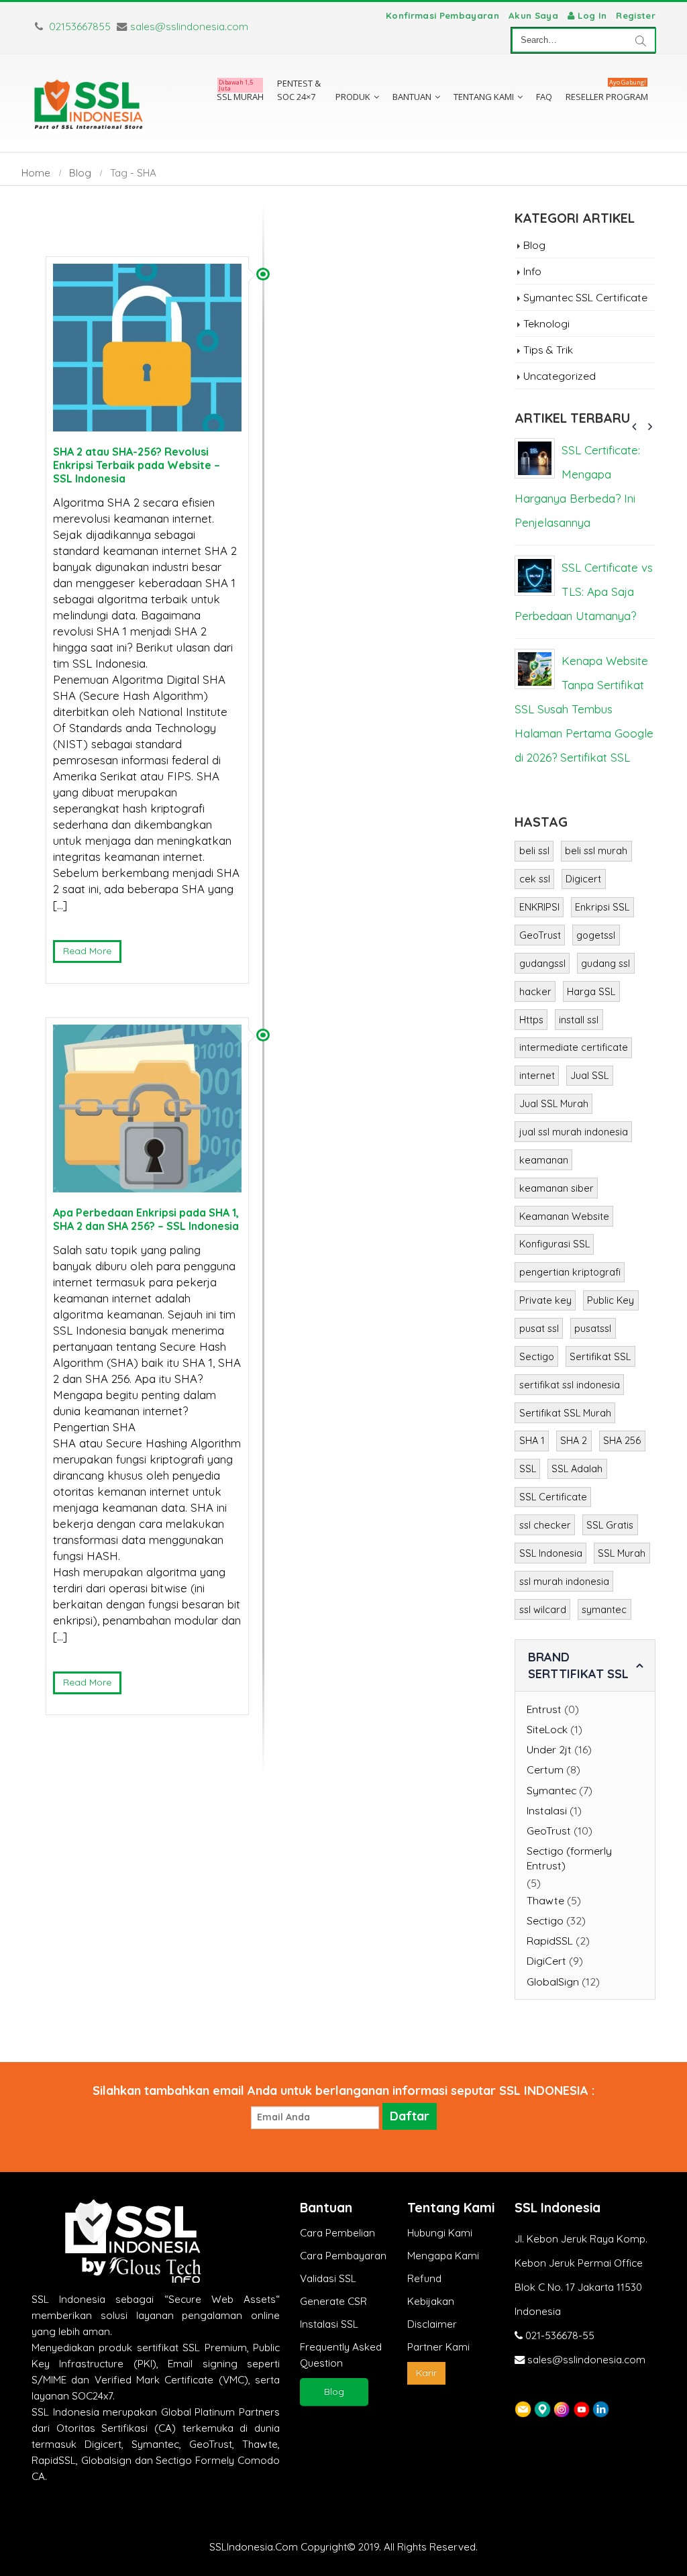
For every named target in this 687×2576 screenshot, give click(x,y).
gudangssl (542, 963)
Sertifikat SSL (600, 1356)
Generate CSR (333, 2301)
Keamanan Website (564, 1216)
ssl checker (545, 1525)
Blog (534, 245)
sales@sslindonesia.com (189, 27)
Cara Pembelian (337, 2233)
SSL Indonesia (551, 1553)
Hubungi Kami (440, 2233)
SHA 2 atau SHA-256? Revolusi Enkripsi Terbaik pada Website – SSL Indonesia (137, 465)
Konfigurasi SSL (554, 1244)
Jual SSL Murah (554, 1103)
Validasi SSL (328, 2278)
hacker (535, 991)
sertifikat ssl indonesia (570, 1385)
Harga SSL (591, 991)
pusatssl (593, 1328)
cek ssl (535, 879)
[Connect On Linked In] (601, 2408)
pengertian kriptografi (570, 1272)
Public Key (611, 1300)
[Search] (641, 40)
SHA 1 (532, 1440)
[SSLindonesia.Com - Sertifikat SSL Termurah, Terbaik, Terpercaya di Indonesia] (89, 103)
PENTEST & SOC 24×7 (299, 90)
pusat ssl (539, 1328)
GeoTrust (540, 935)
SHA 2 (574, 1440)
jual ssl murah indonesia (574, 1132)
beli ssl (534, 851)
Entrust (544, 1709)
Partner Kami (438, 2347)
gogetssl (596, 935)
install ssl (579, 1020)
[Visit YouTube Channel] (581, 2408)
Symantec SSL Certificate (585, 297)
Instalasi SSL (329, 2324)
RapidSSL (550, 1941)
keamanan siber (557, 1188)
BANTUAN (412, 97)
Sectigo (537, 1356)
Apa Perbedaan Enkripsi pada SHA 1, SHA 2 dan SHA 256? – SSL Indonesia (146, 1219)
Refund (424, 2278)
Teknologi (546, 323)
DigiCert (546, 1961)
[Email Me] (523, 2408)
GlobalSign (553, 1981)
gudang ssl (605, 963)
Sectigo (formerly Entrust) (569, 1858)
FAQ (544, 97)
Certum (545, 1769)
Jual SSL (589, 1075)
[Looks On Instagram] (562, 2408)
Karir (426, 2373)
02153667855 (78, 27)
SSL (528, 1469)
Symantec (551, 1790)
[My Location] (542, 2408)
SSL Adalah (577, 1469)
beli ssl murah (596, 851)
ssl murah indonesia (564, 1581)
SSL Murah (622, 1553)
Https (531, 1020)
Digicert (583, 879)
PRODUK (353, 97)
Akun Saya (533, 15)
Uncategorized (560, 376)
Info (532, 271)
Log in (592, 15)
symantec (604, 1609)
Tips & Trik (548, 350)
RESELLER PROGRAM (607, 93)
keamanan (544, 1160)
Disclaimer (432, 2324)
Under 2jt (549, 1749)
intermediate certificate (574, 1047)
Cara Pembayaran (343, 2256)
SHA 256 (622, 1440)
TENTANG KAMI (484, 97)
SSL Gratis (610, 1525)
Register (636, 15)
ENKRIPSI (539, 907)
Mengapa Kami (443, 2256)
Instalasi (547, 1810)
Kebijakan (431, 2301)
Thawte (545, 1900)
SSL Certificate (553, 1497)
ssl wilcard (543, 1609)
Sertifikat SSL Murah (565, 1413)
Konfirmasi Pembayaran (442, 15)
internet (537, 1075)
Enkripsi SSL (602, 907)
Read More (87, 951)
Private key (545, 1300)
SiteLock (547, 1729)
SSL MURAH (240, 93)
